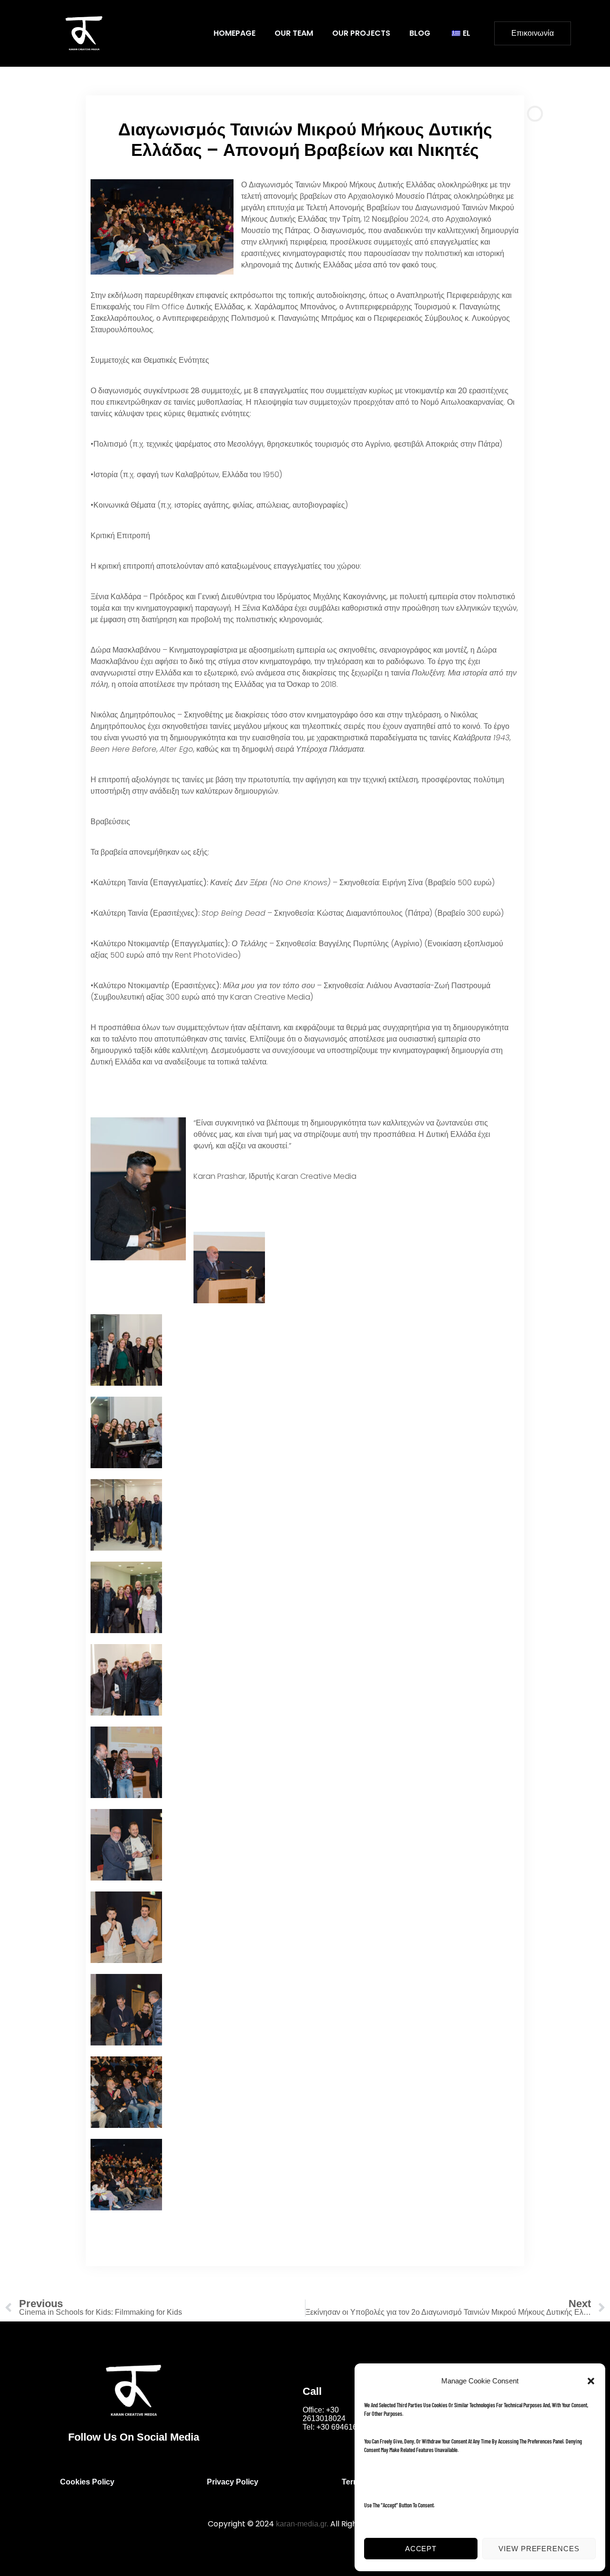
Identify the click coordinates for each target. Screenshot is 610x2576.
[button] (591, 2381)
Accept (421, 2549)
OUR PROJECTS (361, 33)
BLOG (420, 33)
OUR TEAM (294, 33)
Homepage (234, 33)
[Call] (288, 2407)
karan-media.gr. (302, 2524)
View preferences (539, 2549)
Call (312, 2391)
